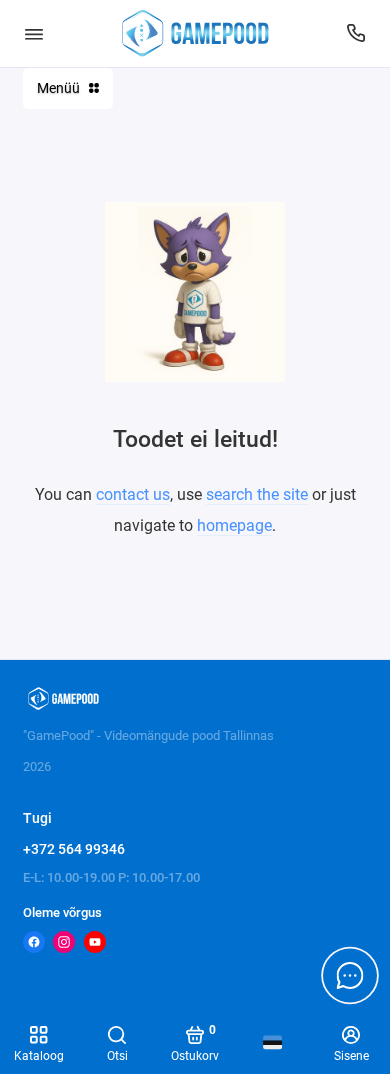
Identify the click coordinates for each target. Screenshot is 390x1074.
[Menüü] (34, 33)
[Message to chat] (350, 975)
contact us (133, 494)
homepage (234, 525)
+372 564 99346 (74, 849)
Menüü (58, 88)
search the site (257, 494)
